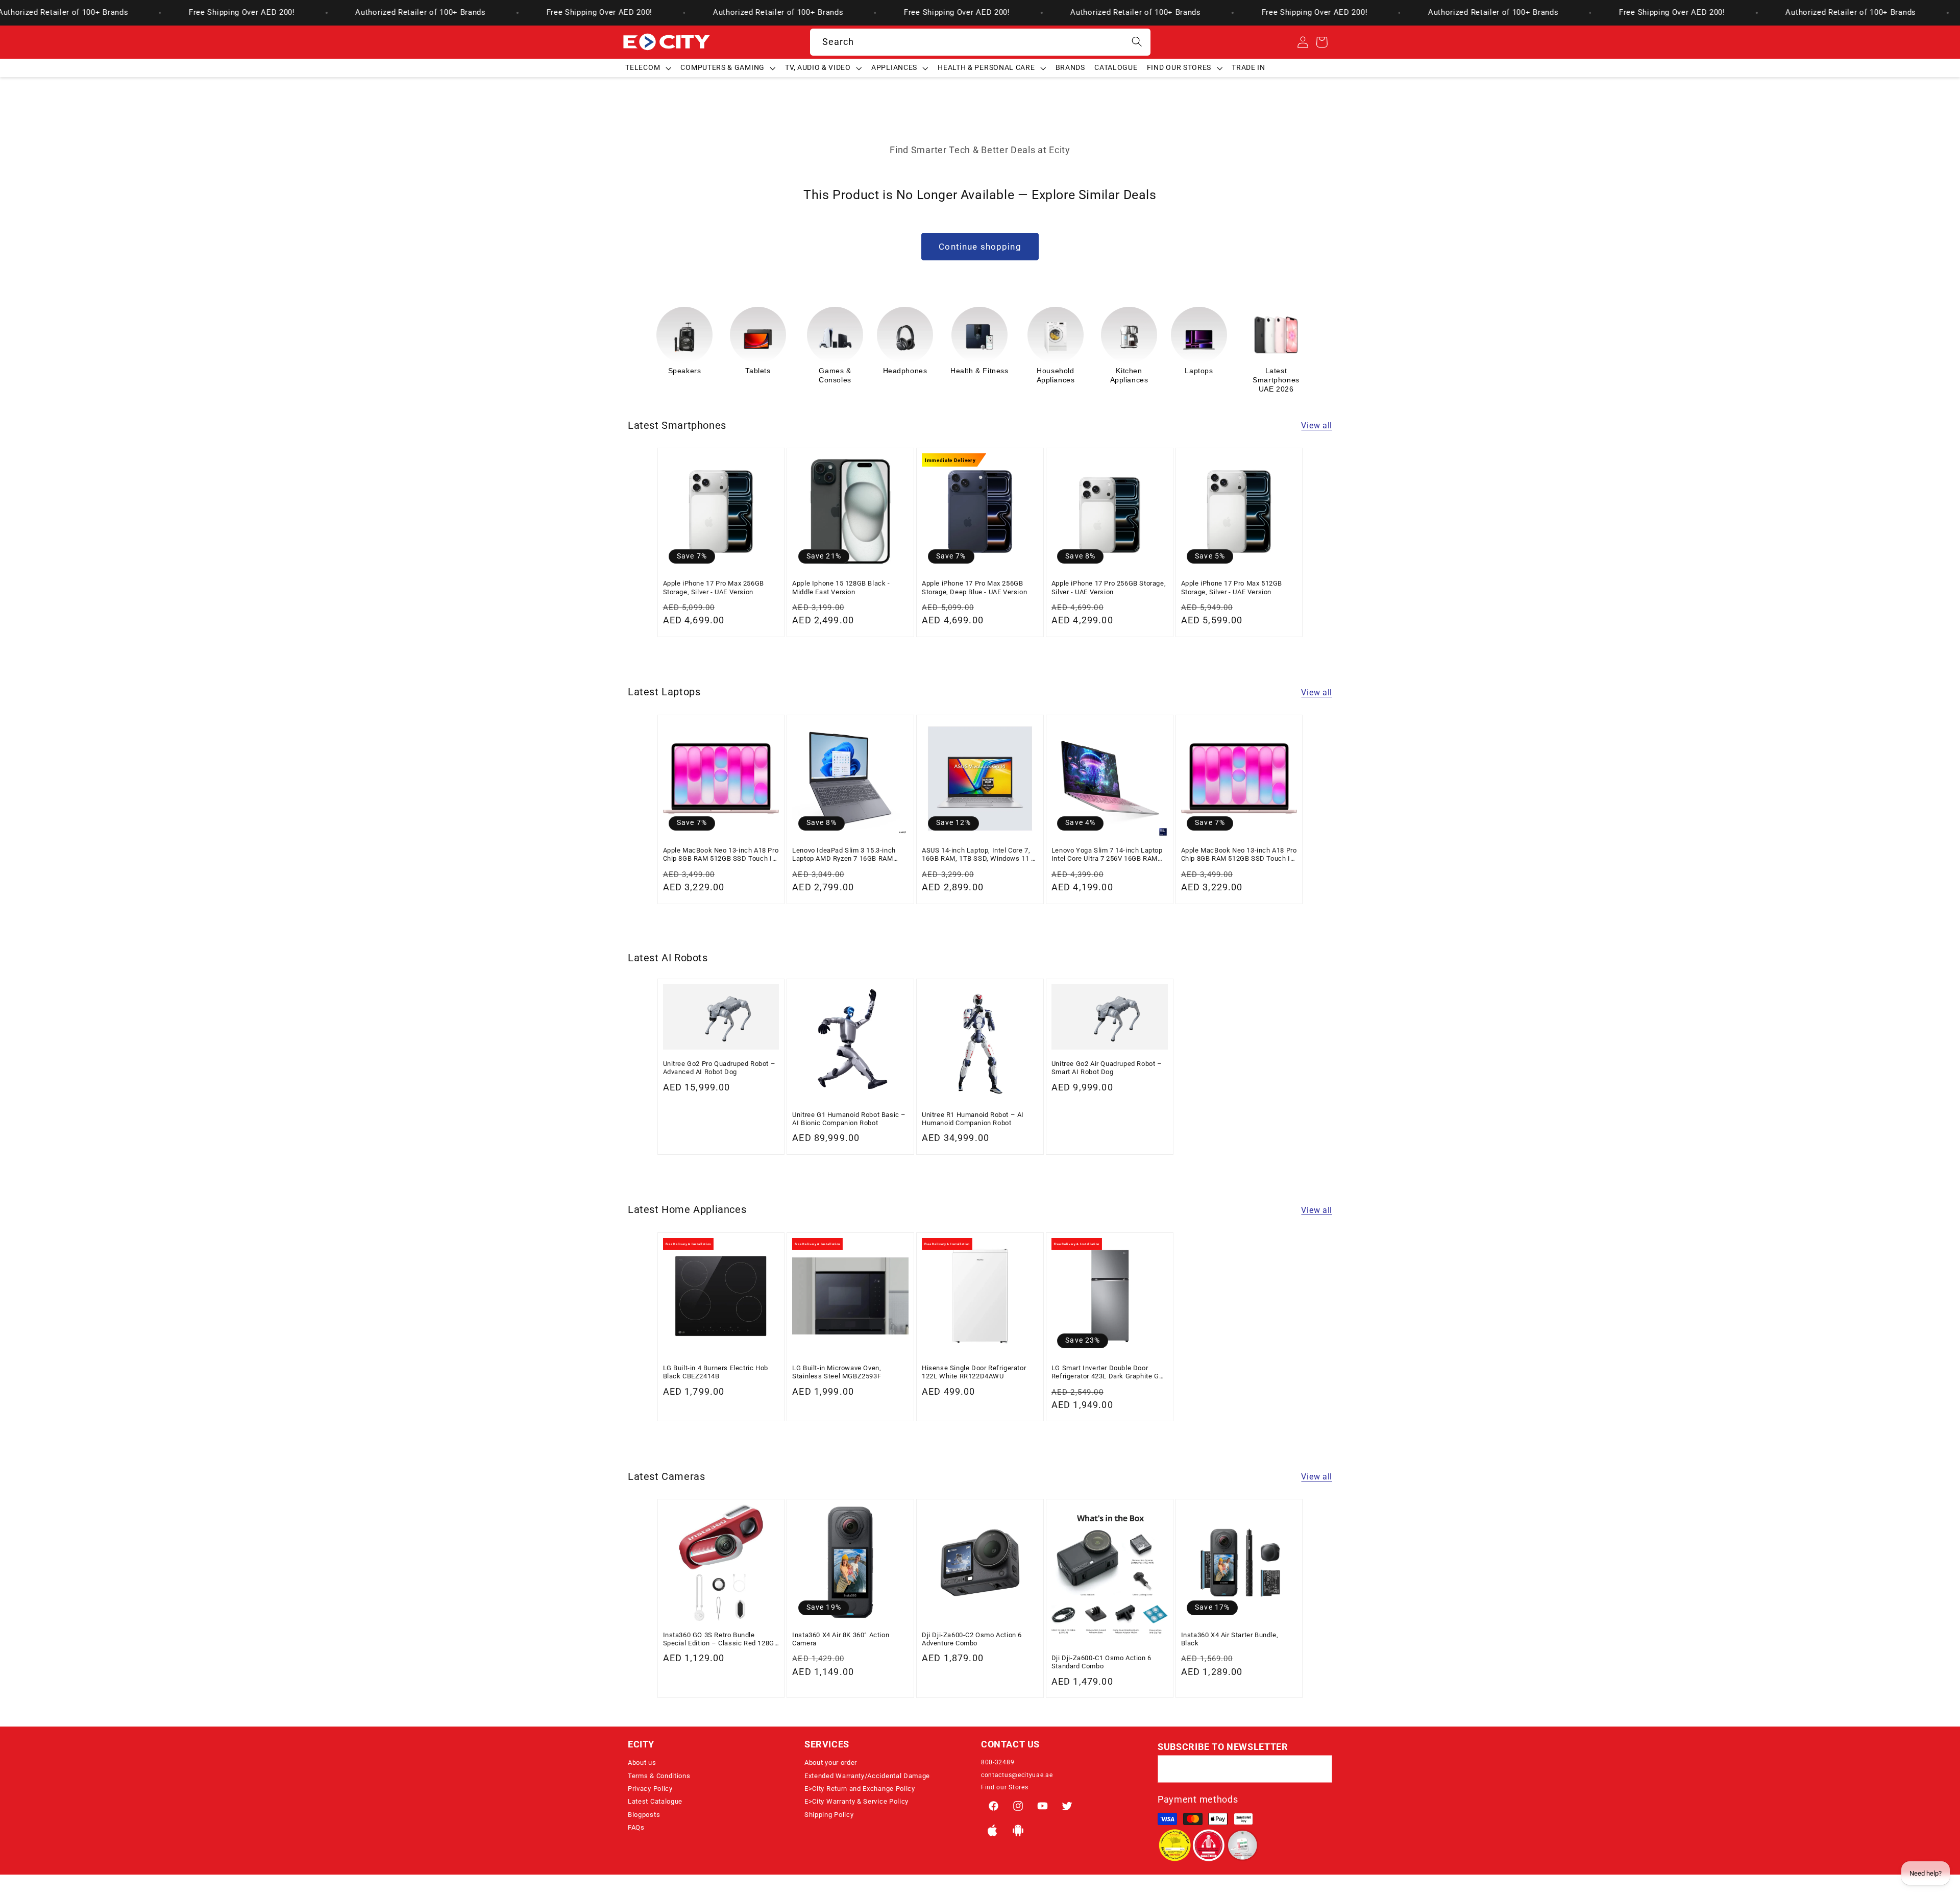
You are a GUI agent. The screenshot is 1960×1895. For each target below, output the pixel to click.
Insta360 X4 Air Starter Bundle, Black (1230, 1639)
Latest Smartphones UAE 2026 (1129, 380)
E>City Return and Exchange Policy (860, 1789)
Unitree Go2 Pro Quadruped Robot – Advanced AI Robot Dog (719, 1068)
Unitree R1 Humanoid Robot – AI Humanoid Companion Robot (973, 1119)
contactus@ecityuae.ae (1017, 1775)
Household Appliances (909, 375)
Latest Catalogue (655, 1801)
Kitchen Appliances (982, 375)
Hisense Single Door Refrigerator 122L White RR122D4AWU (974, 1372)
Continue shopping (980, 247)
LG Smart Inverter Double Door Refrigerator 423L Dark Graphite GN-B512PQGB (1109, 1372)
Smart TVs (1272, 371)
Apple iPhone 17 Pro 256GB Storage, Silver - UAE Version (1109, 587)
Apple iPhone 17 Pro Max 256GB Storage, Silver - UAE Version (714, 587)
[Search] (1137, 42)
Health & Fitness (832, 371)
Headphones (758, 371)
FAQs (636, 1827)
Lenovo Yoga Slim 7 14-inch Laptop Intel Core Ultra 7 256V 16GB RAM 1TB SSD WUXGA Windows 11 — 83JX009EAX (1107, 855)
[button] (648, 68)
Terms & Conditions (659, 1776)
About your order (831, 1763)
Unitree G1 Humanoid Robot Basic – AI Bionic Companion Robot (849, 1119)
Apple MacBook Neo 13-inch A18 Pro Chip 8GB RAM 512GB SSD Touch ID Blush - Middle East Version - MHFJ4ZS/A (1239, 855)
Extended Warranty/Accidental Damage (867, 1776)
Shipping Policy (829, 1815)
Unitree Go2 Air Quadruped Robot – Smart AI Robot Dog (1107, 1068)
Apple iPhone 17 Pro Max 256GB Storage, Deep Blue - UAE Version (974, 587)
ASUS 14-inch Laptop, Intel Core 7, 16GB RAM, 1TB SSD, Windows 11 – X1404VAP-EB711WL (979, 855)
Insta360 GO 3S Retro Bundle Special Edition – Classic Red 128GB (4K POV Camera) (721, 1639)
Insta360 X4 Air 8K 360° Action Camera (841, 1639)
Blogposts (644, 1815)
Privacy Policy (650, 1789)
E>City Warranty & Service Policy (856, 1801)
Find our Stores (1004, 1787)
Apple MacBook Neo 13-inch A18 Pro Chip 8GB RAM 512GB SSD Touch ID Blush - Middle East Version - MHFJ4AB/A (721, 855)
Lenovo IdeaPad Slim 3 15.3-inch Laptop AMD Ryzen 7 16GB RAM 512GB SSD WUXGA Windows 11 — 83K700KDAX (848, 855)
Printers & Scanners (1203, 375)
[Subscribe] (1319, 1769)
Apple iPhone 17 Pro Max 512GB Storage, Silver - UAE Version (1232, 587)
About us (642, 1763)
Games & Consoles (688, 375)
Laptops (1052, 371)
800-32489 (998, 1762)
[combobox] (980, 42)
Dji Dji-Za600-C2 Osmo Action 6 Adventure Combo (972, 1639)
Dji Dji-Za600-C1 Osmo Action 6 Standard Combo (1101, 1662)
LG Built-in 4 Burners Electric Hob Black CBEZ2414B (716, 1372)
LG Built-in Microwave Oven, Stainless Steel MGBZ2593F (837, 1372)
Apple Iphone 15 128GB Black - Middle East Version (841, 587)
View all (1317, 426)
